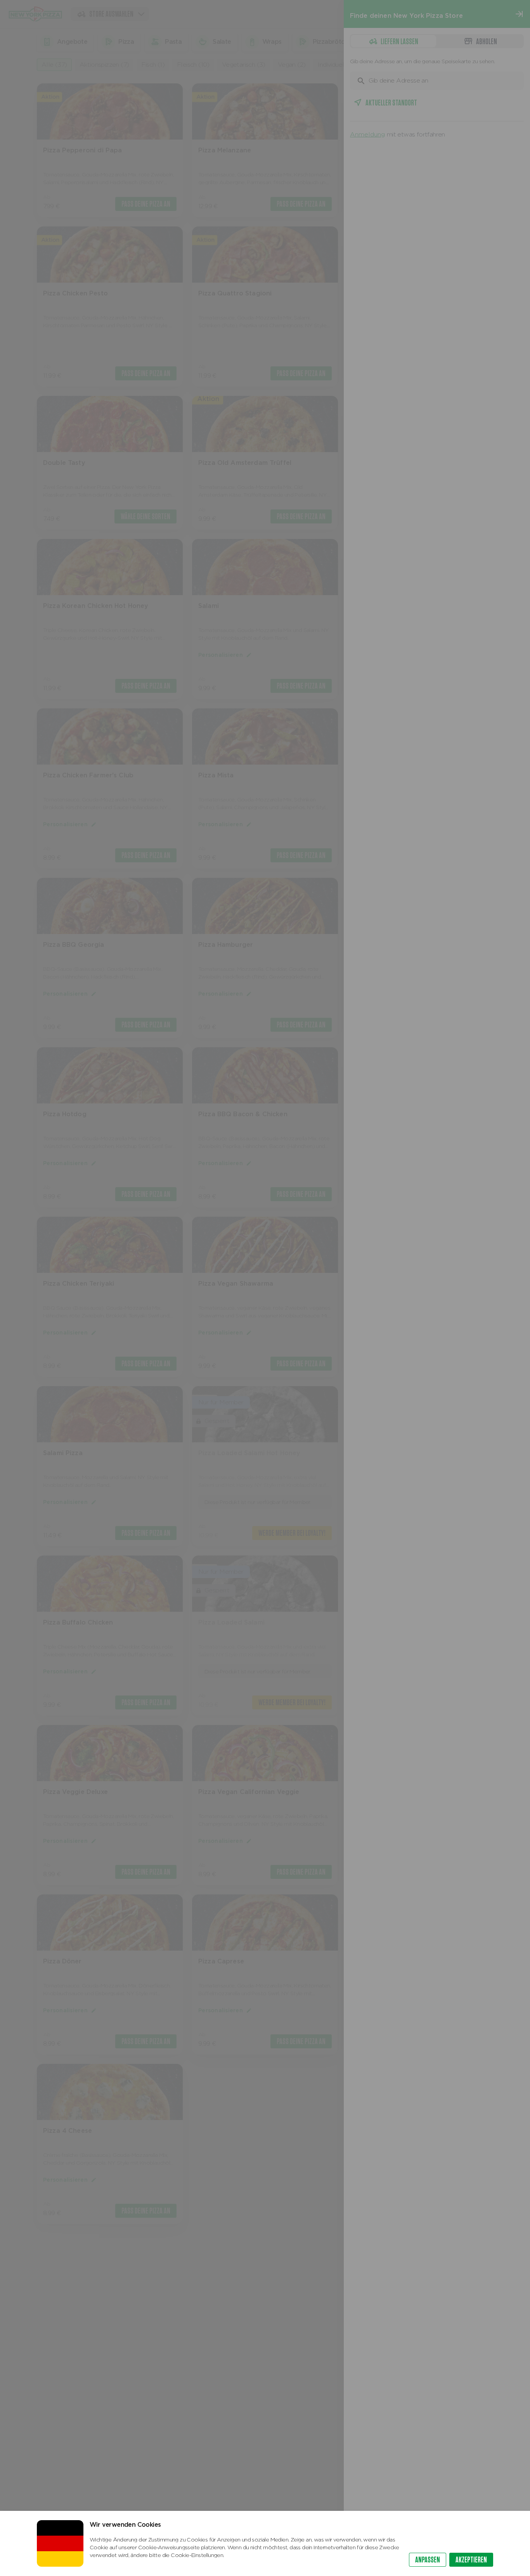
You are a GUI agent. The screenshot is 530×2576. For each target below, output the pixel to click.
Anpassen (428, 2560)
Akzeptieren (471, 2560)
